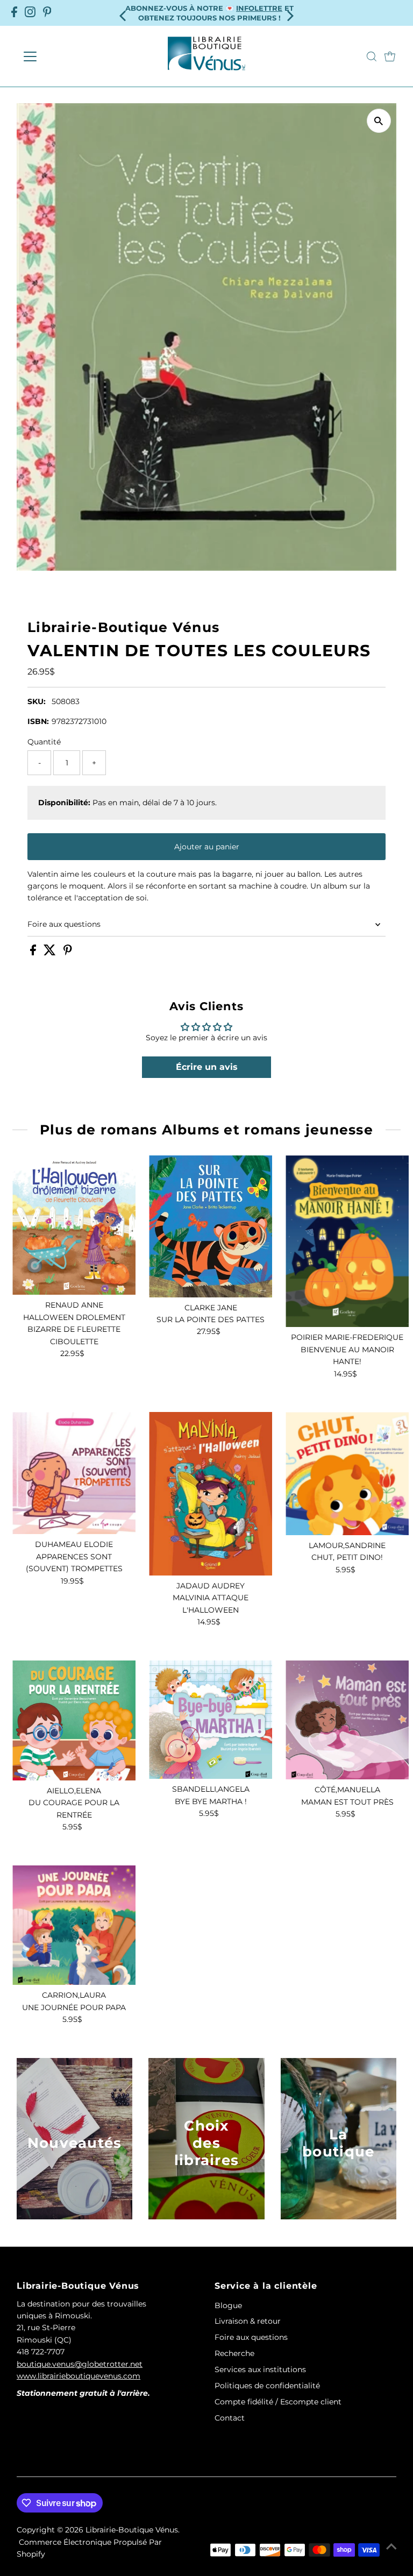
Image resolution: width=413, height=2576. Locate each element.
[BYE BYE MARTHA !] (211, 1720)
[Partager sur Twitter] (51, 953)
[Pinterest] (47, 13)
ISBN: (38, 721)
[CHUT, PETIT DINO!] (347, 1474)
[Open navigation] (62, 56)
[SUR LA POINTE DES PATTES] (211, 1226)
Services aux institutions (260, 2369)
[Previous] (123, 13)
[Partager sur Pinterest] (68, 953)
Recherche (234, 2353)
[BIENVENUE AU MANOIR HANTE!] (347, 1241)
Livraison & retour (248, 2321)
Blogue (228, 2305)
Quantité (44, 742)
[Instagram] (30, 13)
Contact (230, 2418)
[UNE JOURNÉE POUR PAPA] (74, 1925)
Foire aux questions (64, 924)
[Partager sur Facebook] (34, 953)
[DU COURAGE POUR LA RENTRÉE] (74, 1720)
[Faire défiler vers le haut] (391, 2546)
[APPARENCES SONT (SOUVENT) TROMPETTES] (74, 1473)
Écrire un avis (207, 1067)
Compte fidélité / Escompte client (278, 2402)
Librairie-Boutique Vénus (132, 2530)
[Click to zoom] (379, 121)
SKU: (37, 701)
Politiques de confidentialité (267, 2386)
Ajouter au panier (207, 847)
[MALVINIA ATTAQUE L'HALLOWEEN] (211, 1494)
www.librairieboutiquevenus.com (79, 2376)
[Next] (290, 13)
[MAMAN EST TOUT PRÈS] (347, 1720)
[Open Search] (372, 56)
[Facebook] (14, 13)
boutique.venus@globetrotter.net (80, 2364)
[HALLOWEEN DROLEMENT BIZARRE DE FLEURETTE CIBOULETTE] (74, 1225)
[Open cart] (390, 56)
